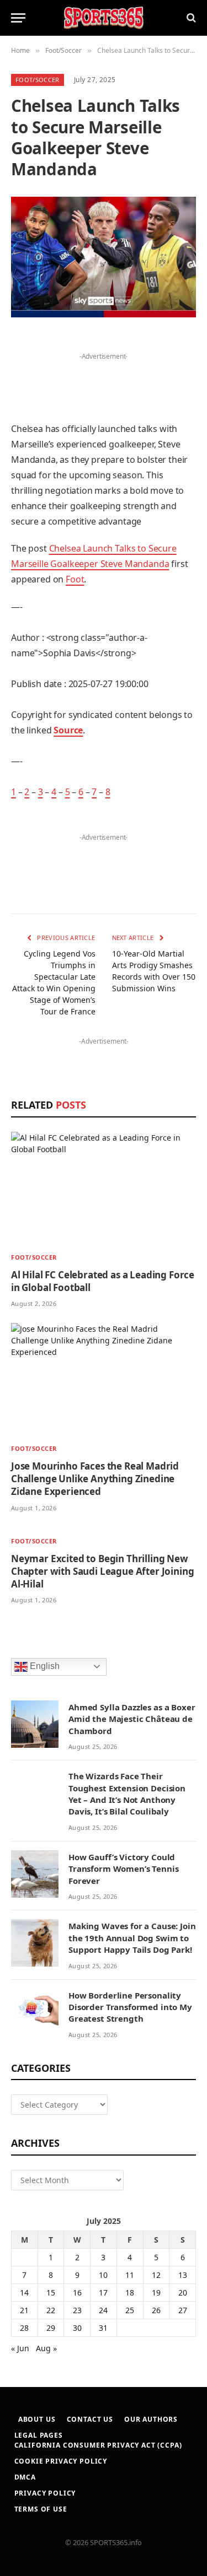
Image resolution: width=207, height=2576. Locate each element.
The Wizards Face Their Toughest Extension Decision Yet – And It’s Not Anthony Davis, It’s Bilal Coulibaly (127, 1794)
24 (103, 2310)
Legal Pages (39, 2435)
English (44, 1666)
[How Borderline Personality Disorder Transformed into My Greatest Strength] (35, 2012)
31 (103, 2328)
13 (183, 2275)
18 (130, 2293)
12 (156, 2275)
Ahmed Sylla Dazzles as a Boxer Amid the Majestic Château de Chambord (132, 1719)
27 (183, 2310)
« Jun (20, 2348)
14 (24, 2293)
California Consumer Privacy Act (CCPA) (98, 2445)
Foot (75, 579)
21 (24, 2310)
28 (24, 2328)
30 (77, 2328)
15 (51, 2293)
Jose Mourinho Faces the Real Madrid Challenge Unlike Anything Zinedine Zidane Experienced (95, 1479)
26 (156, 2310)
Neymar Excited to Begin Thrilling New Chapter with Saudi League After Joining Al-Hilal (102, 1571)
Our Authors (151, 2419)
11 (130, 2275)
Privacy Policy (45, 2493)
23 (77, 2310)
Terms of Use (41, 2509)
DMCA (25, 2477)
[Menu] (18, 18)
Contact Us (90, 2419)
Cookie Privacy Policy (61, 2461)
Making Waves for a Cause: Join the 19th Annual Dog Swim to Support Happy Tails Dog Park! (132, 1938)
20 (183, 2293)
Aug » (46, 2348)
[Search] (190, 18)
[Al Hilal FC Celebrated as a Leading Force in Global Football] (104, 1188)
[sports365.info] (103, 18)
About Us (37, 2419)
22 (51, 2310)
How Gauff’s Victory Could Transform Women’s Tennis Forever (123, 1869)
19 (156, 2293)
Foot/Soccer (38, 80)
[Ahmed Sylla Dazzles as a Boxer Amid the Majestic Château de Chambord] (35, 1724)
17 (103, 2293)
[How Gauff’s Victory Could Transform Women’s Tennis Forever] (35, 1874)
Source (68, 730)
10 (103, 2275)
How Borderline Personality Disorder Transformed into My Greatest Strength (130, 2007)
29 (51, 2328)
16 (77, 2293)
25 (130, 2310)
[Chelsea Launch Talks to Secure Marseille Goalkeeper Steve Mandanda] (104, 257)
